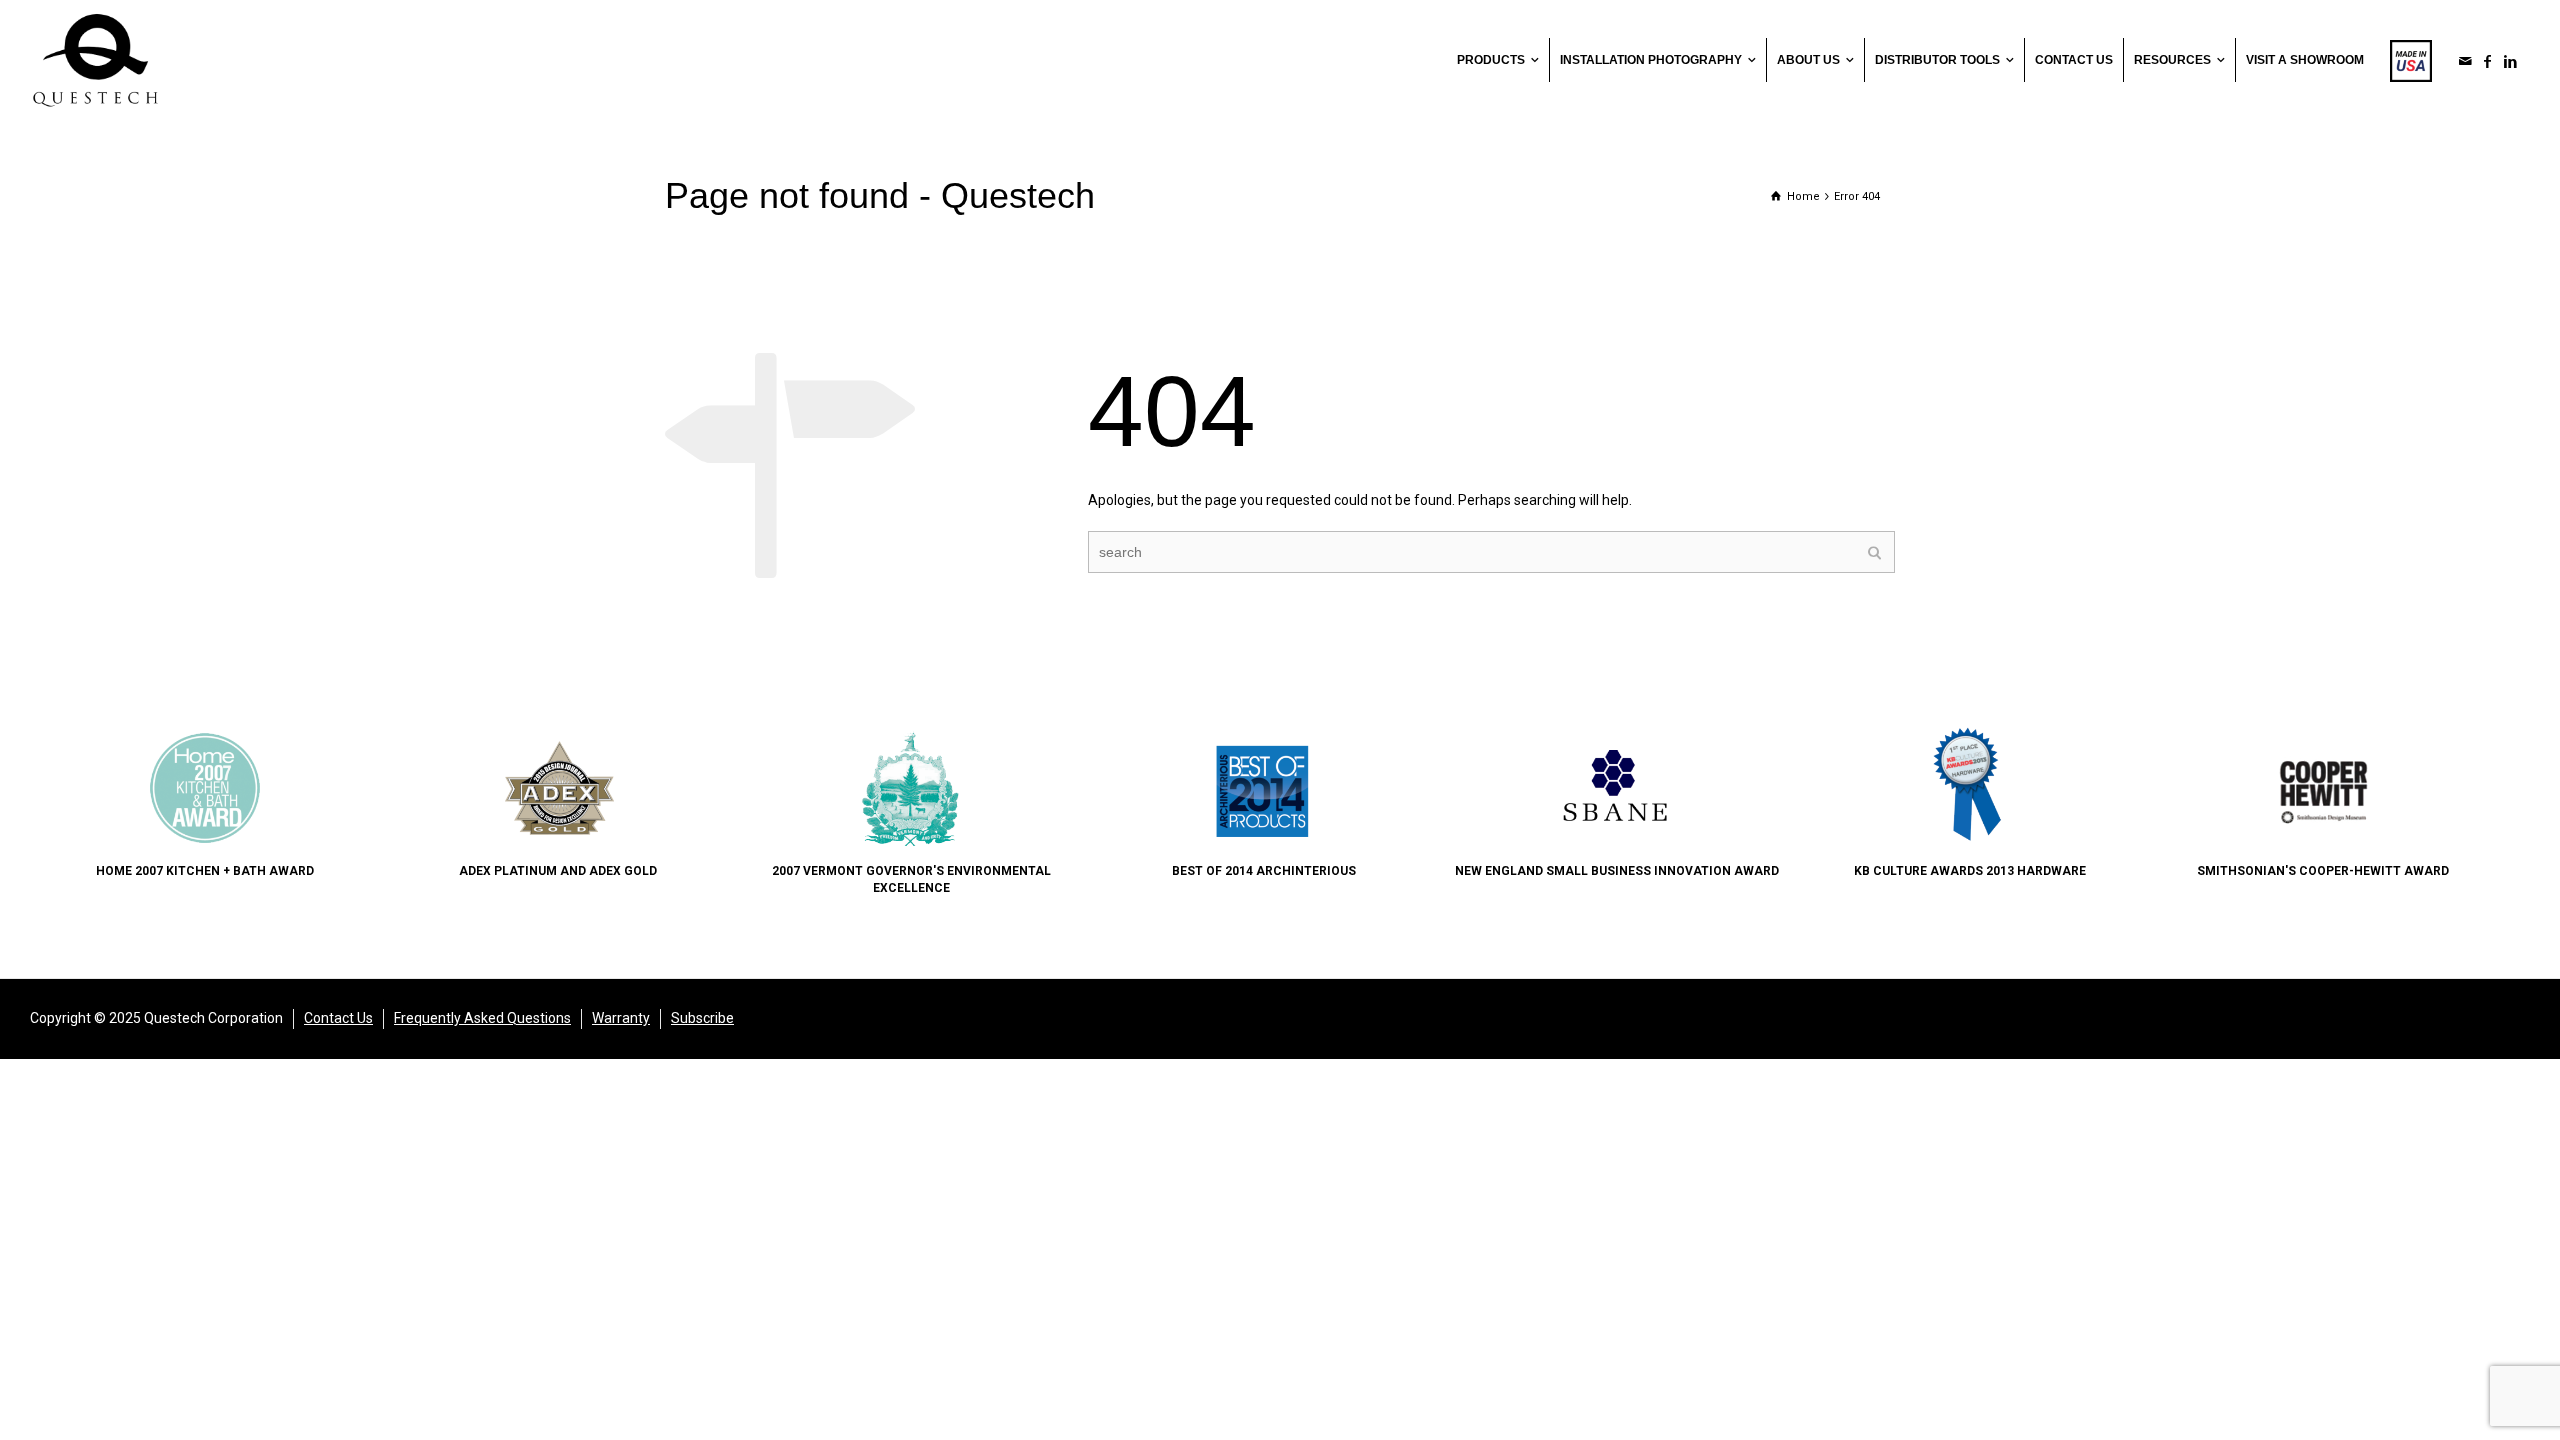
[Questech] (95, 59)
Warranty (621, 1018)
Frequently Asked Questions (482, 1018)
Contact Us (338, 1018)
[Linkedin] (2511, 61)
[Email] (2466, 61)
